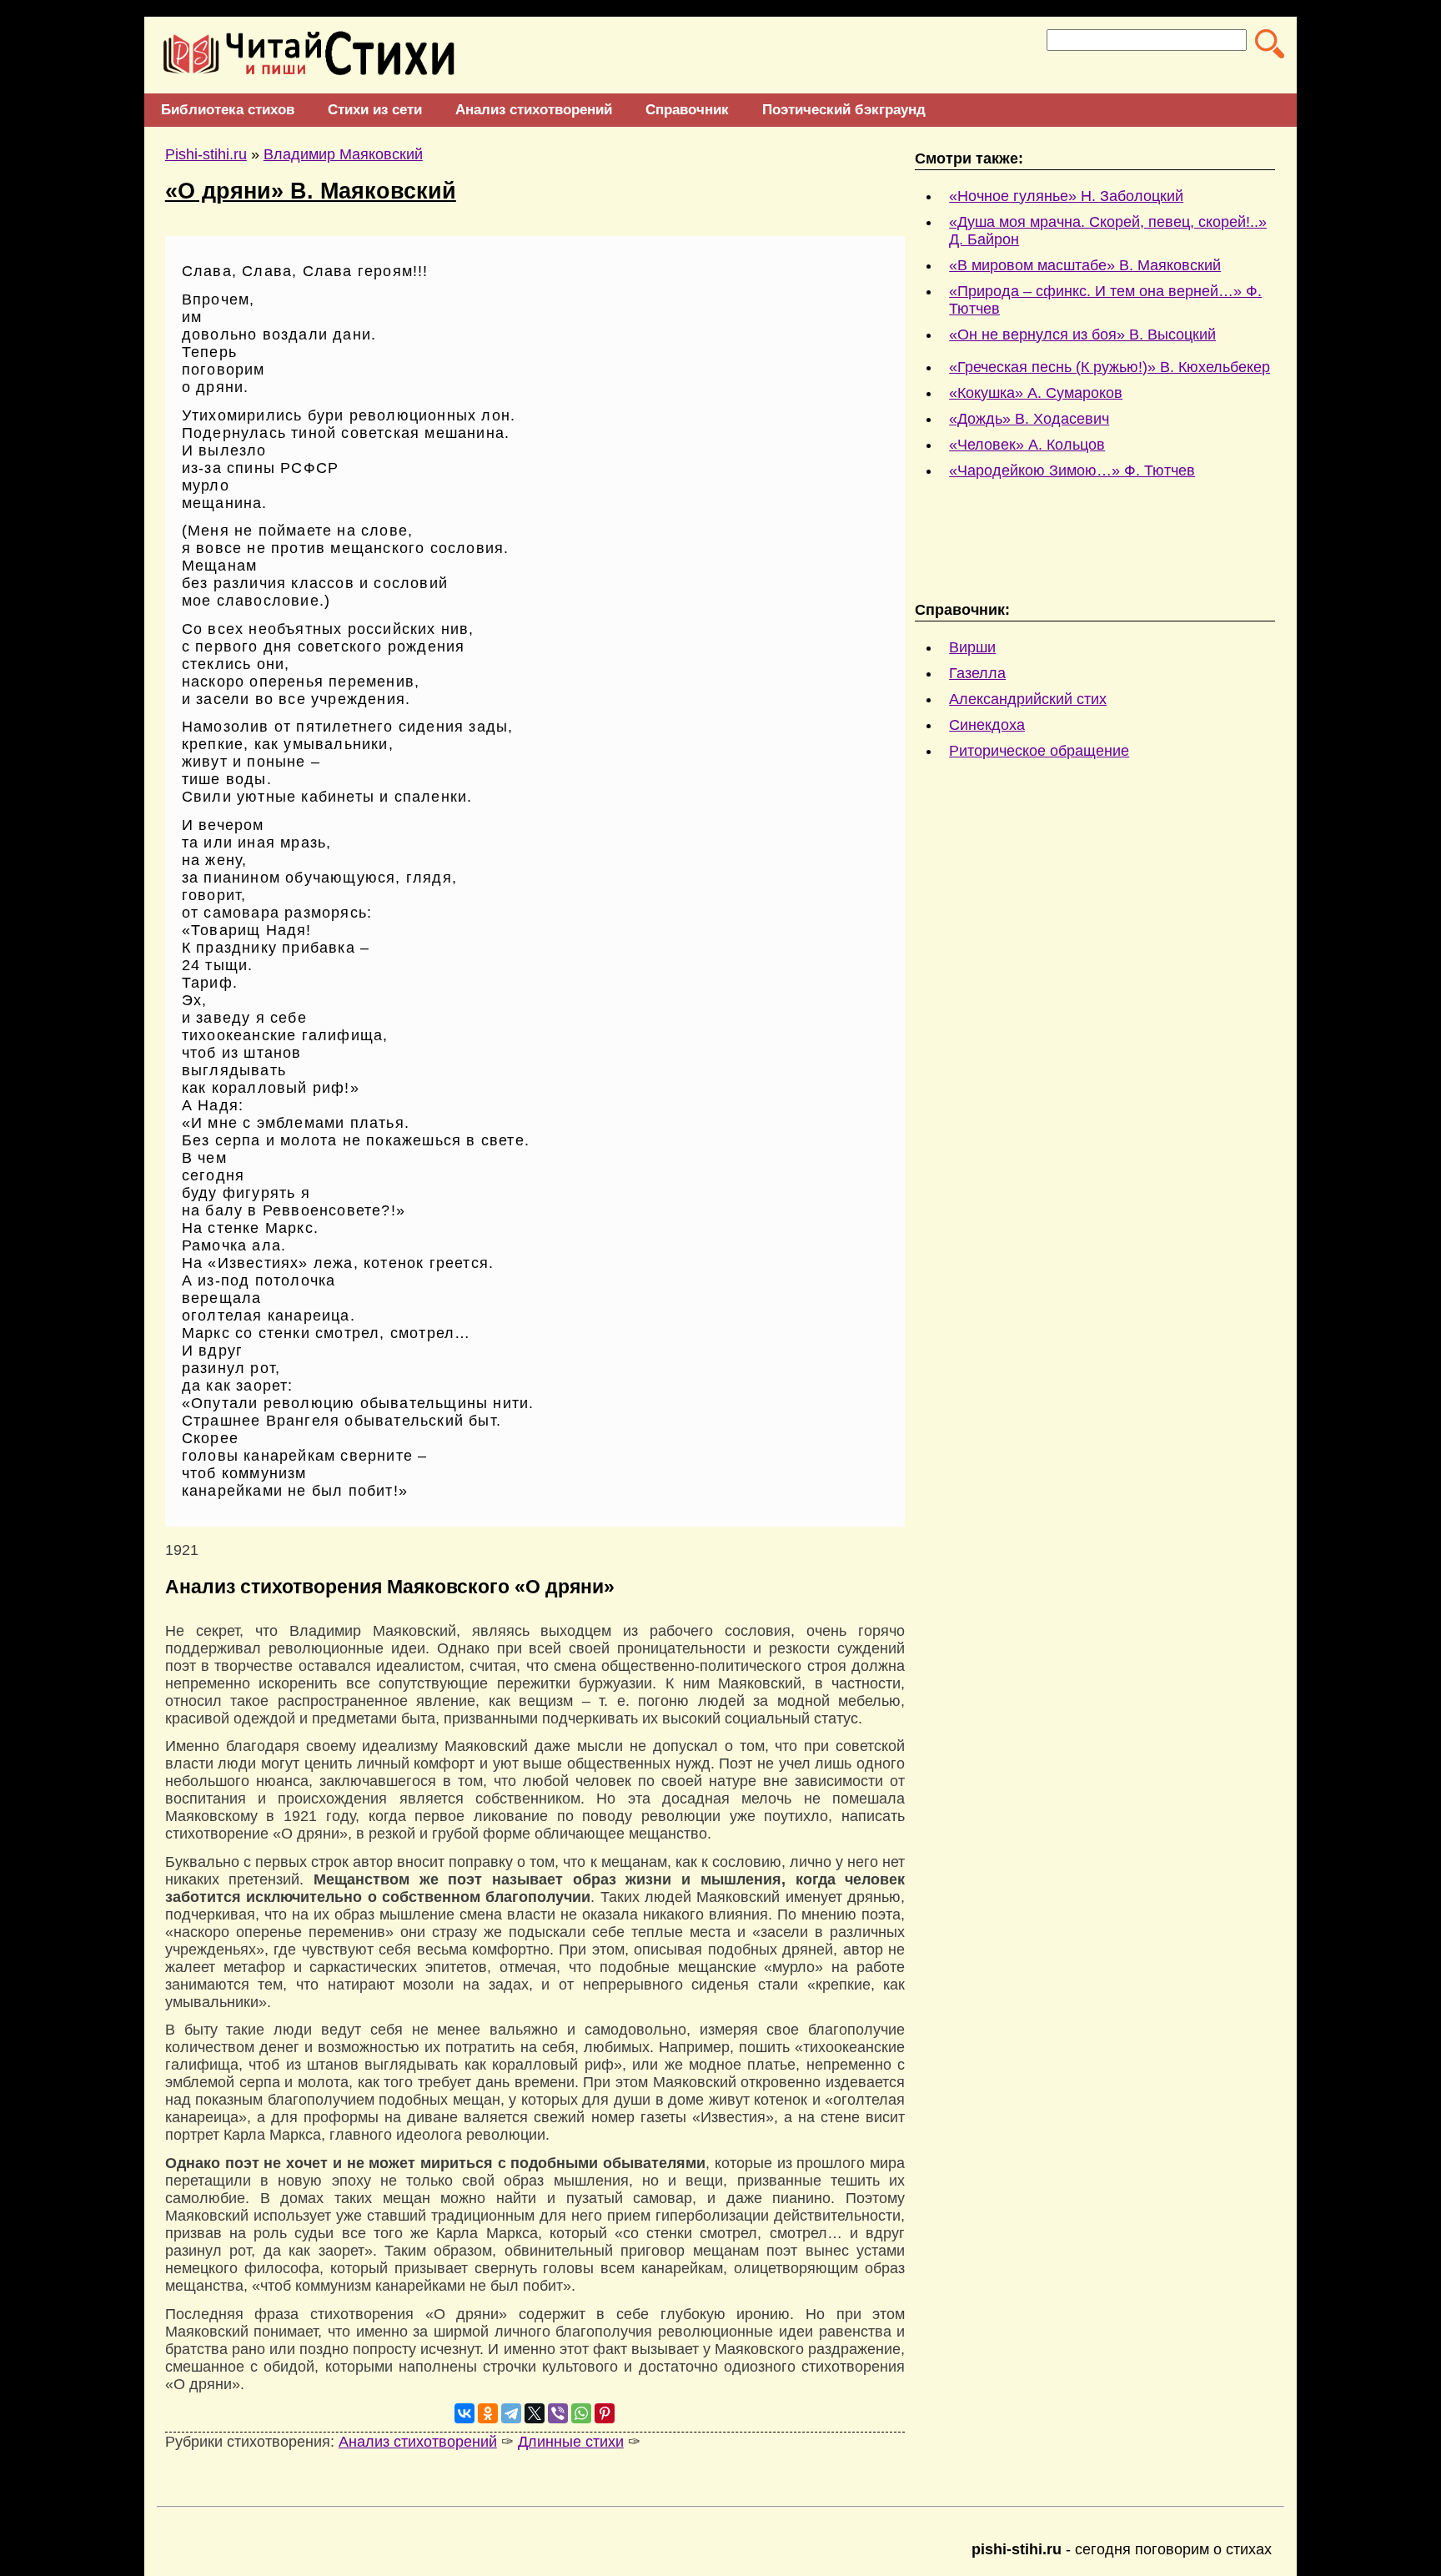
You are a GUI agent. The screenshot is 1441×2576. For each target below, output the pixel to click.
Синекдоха (987, 725)
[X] (535, 2413)
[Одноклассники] (488, 2413)
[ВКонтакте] (464, 2413)
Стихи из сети (375, 110)
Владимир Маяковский (343, 154)
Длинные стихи (571, 2442)
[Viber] (558, 2413)
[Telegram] (511, 2413)
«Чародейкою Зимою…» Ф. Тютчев (1072, 470)
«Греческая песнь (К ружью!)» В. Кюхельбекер (1110, 367)
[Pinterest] (605, 2413)
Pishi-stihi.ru (206, 154)
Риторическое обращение (1039, 751)
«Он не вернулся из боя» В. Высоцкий (1082, 335)
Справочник (687, 110)
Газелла (977, 673)
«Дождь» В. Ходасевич (1029, 419)
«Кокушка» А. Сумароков (1036, 393)
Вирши (972, 647)
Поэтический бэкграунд (844, 110)
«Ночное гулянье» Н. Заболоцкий (1066, 196)
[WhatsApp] (581, 2413)
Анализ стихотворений (534, 110)
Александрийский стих (1028, 699)
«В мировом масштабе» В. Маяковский (1085, 265)
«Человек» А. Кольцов (1027, 445)
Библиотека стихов (228, 110)
